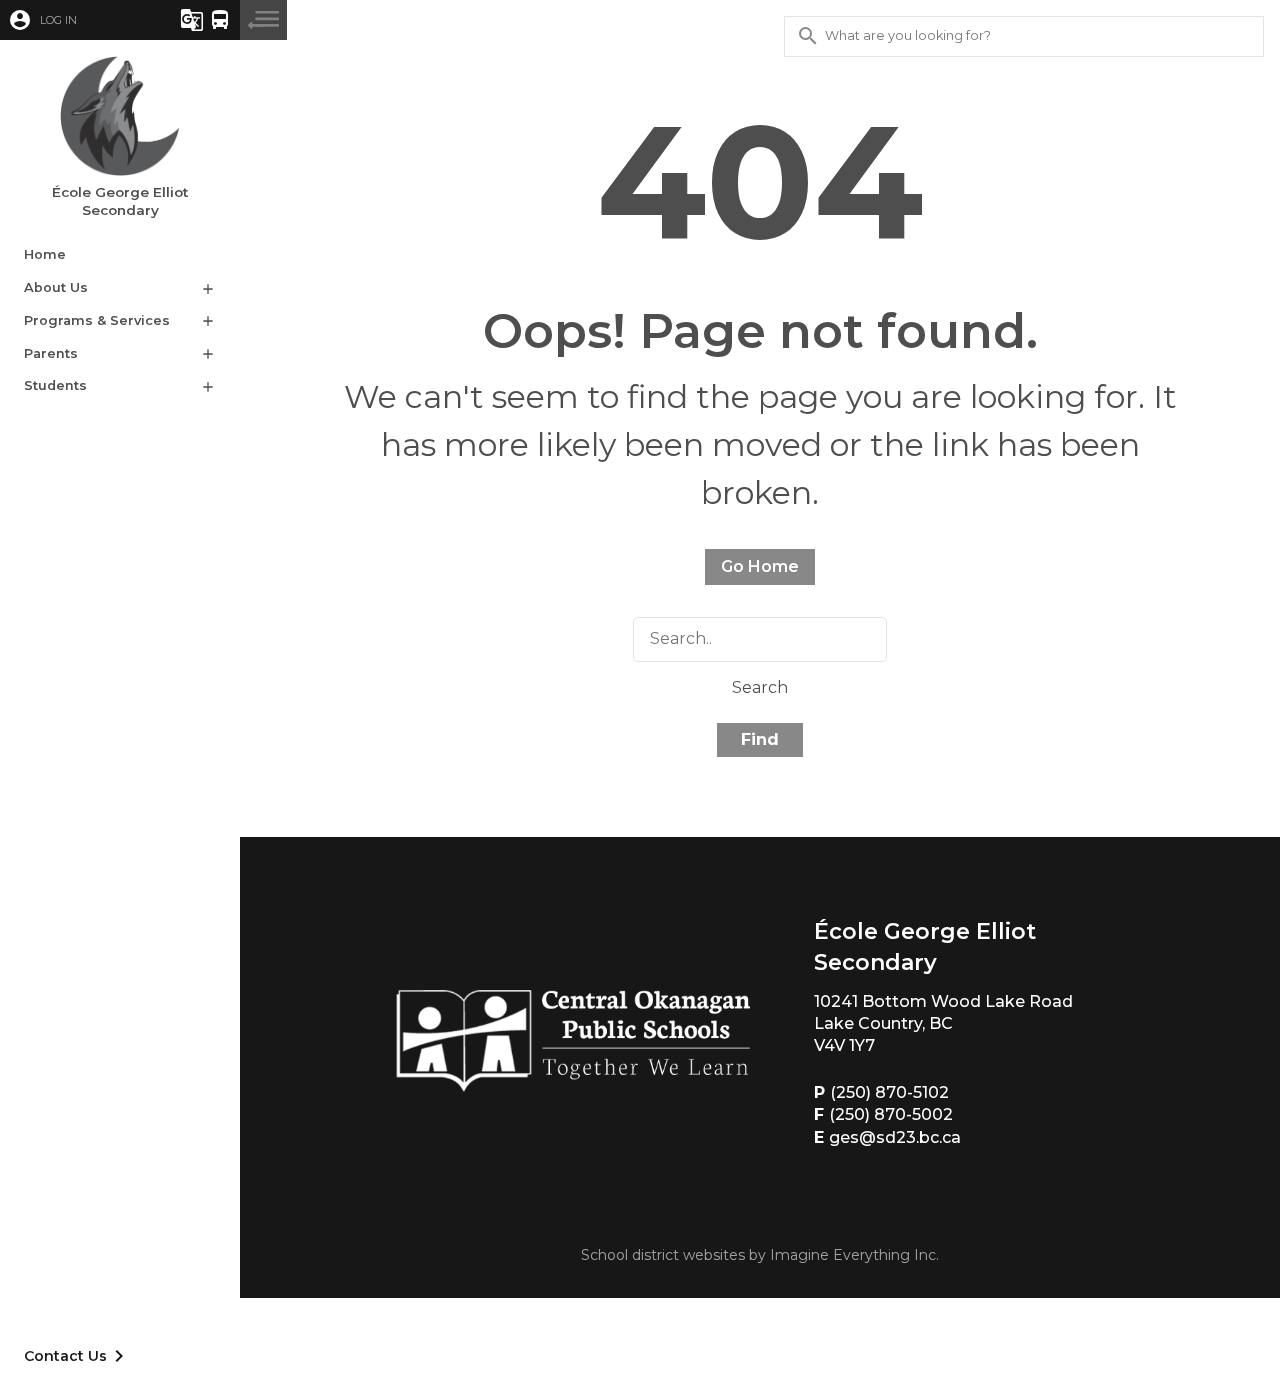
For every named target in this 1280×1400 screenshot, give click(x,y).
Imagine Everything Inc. (854, 1255)
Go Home (760, 566)
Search (760, 687)
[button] (75, 20)
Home (45, 254)
